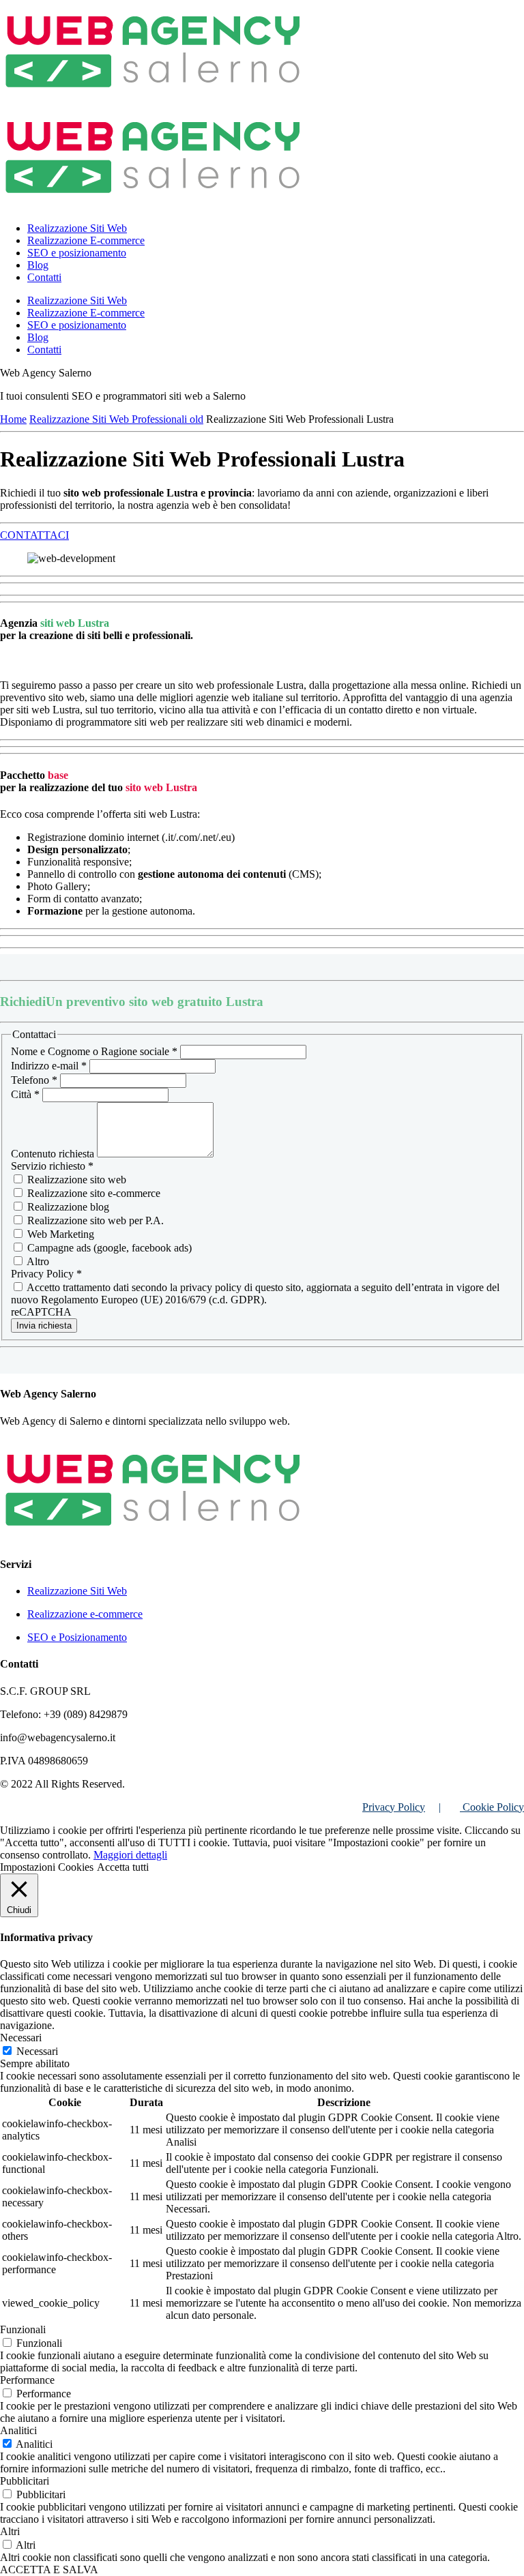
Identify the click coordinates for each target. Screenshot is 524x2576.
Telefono (34, 1080)
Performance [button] (27, 2380)
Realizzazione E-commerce (86, 240)
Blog (38, 265)
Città (25, 1094)
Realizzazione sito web (75, 1180)
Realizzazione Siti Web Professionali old (116, 419)
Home (13, 419)
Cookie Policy (492, 1807)
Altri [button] (10, 2531)
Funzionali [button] (23, 2329)
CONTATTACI (34, 535)
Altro (37, 1261)
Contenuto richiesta (54, 1154)
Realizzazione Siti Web (77, 228)
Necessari (37, 2051)
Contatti (44, 277)
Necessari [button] (21, 2038)
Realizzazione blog (67, 1207)
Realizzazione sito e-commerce (92, 1193)
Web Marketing (59, 1234)
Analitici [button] (18, 2430)
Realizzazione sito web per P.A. (94, 1220)
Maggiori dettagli (130, 1855)
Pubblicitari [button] (25, 2481)
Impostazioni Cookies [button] (47, 1867)
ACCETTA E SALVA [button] (49, 2570)
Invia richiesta (44, 1326)
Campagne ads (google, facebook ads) (108, 1248)
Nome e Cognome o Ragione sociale (94, 1051)
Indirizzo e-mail (49, 1066)
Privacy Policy (394, 1807)
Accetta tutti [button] (123, 1867)
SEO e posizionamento (77, 253)
